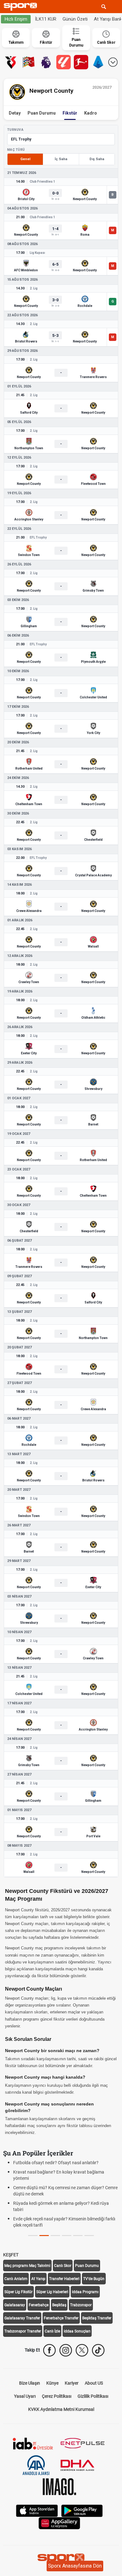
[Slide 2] (55, 2236)
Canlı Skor (63, 2266)
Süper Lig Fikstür (18, 2292)
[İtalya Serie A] (99, 62)
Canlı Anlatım (16, 2279)
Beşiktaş (59, 2305)
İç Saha (61, 159)
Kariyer (72, 2383)
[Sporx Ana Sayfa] (22, 7)
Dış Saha (97, 159)
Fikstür (70, 113)
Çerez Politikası (57, 2396)
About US (94, 2383)
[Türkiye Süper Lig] (11, 62)
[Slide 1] (44, 2236)
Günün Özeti (75, 19)
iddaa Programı (85, 2292)
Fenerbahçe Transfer (61, 2318)
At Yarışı (38, 2279)
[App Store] (37, 2510)
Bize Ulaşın (30, 2383)
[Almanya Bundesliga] (81, 62)
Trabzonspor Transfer (23, 2331)
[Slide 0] (33, 2236)
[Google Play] (82, 2510)
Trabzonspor (81, 2305)
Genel (25, 159)
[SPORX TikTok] (98, 2350)
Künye (52, 2383)
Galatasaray (15, 2305)
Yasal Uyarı (25, 2396)
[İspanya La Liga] (64, 62)
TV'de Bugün (94, 2279)
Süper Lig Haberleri (52, 2292)
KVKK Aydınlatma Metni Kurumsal (61, 2409)
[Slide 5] (89, 2236)
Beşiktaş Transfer (97, 2318)
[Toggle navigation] (115, 7)
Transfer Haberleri (64, 2279)
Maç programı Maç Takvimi (27, 2266)
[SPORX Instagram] (66, 2350)
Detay (15, 113)
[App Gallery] (59, 2523)
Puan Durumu (42, 113)
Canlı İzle (52, 2331)
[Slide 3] (67, 2236)
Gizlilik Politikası (93, 2396)
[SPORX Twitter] (82, 2350)
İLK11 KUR (46, 19)
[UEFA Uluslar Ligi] (28, 62)
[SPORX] (61, 2559)
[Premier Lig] (46, 62)
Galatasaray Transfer (22, 2318)
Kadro (91, 113)
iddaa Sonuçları (77, 2331)
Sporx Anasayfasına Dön (75, 2566)
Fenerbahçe (39, 2305)
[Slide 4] (78, 2236)
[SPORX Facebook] (49, 2350)
